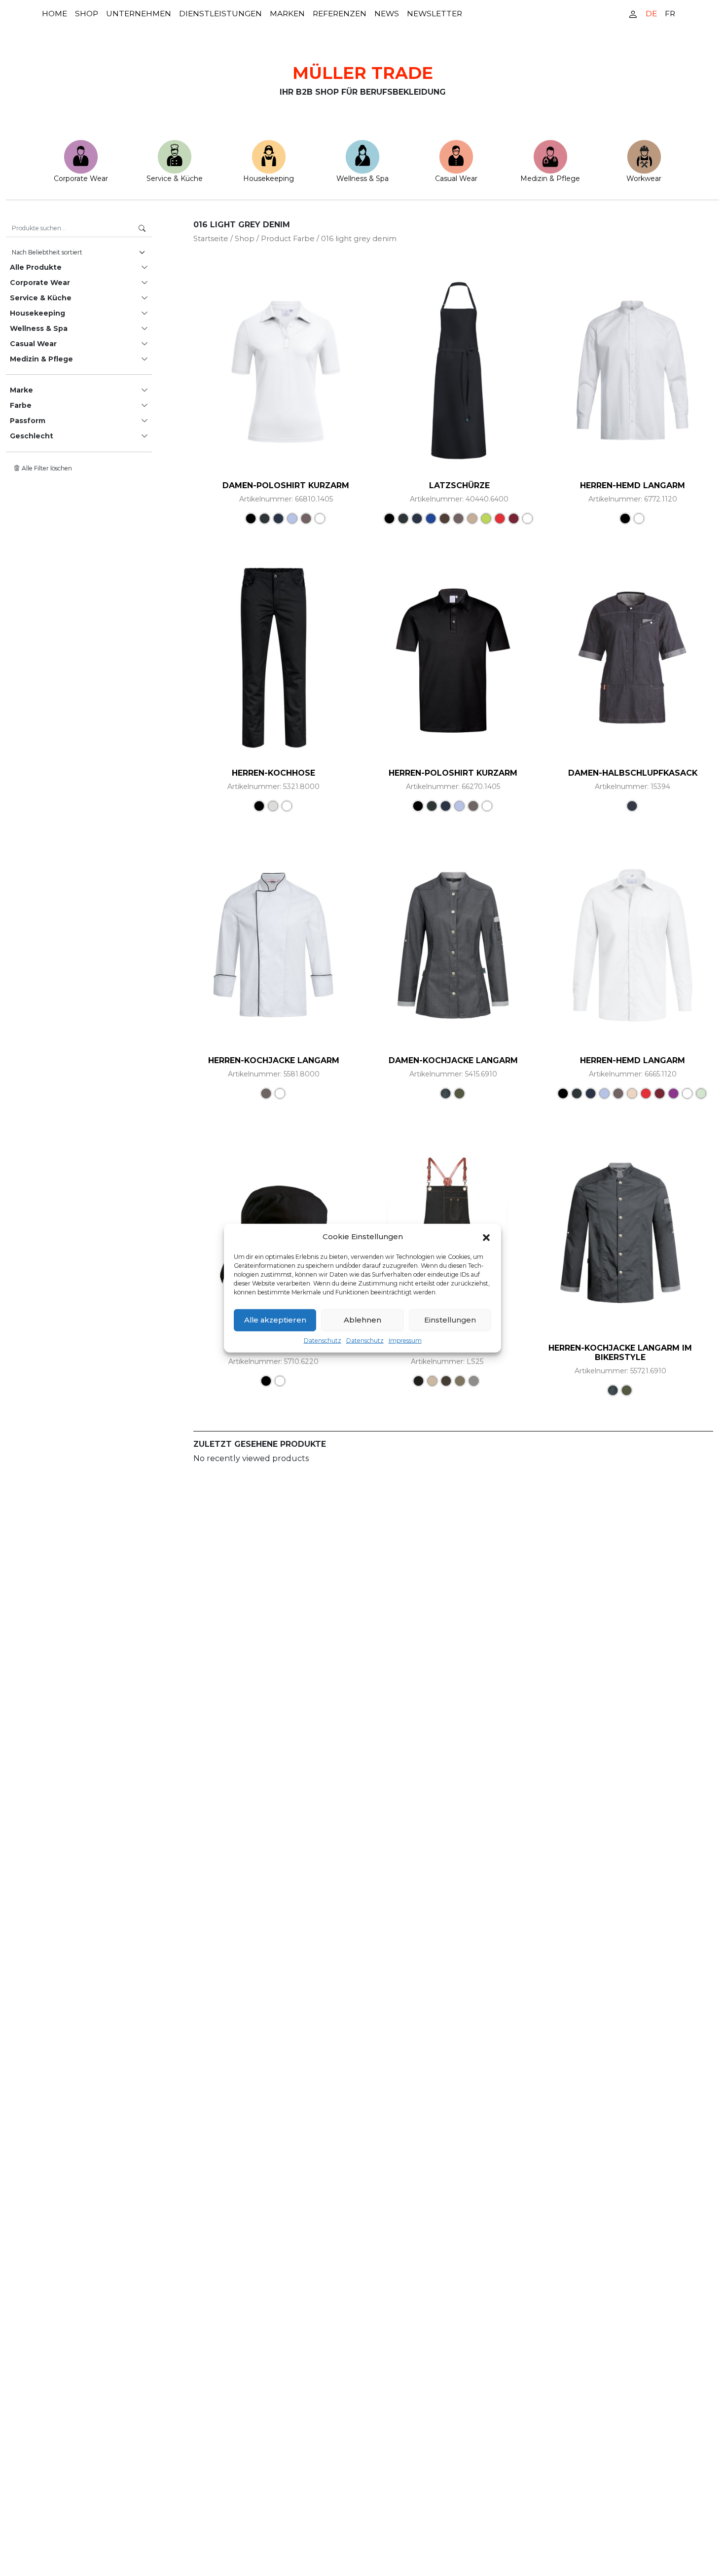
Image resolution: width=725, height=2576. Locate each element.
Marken (287, 14)
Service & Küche (175, 179)
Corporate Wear (81, 179)
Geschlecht (32, 436)
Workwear (644, 179)
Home (54, 14)
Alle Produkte (36, 267)
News (387, 14)
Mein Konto (633, 14)
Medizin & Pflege (550, 179)
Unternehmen (139, 14)
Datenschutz (323, 1340)
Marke (21, 390)
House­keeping (269, 179)
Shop (87, 14)
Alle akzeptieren (275, 1320)
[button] (486, 1237)
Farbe (21, 405)
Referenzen (340, 14)
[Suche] (142, 229)
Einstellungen (450, 1320)
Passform (28, 421)
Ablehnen (362, 1320)
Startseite (211, 239)
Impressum (405, 1340)
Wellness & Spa (362, 179)
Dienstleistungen (220, 14)
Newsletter (435, 14)
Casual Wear (456, 179)
